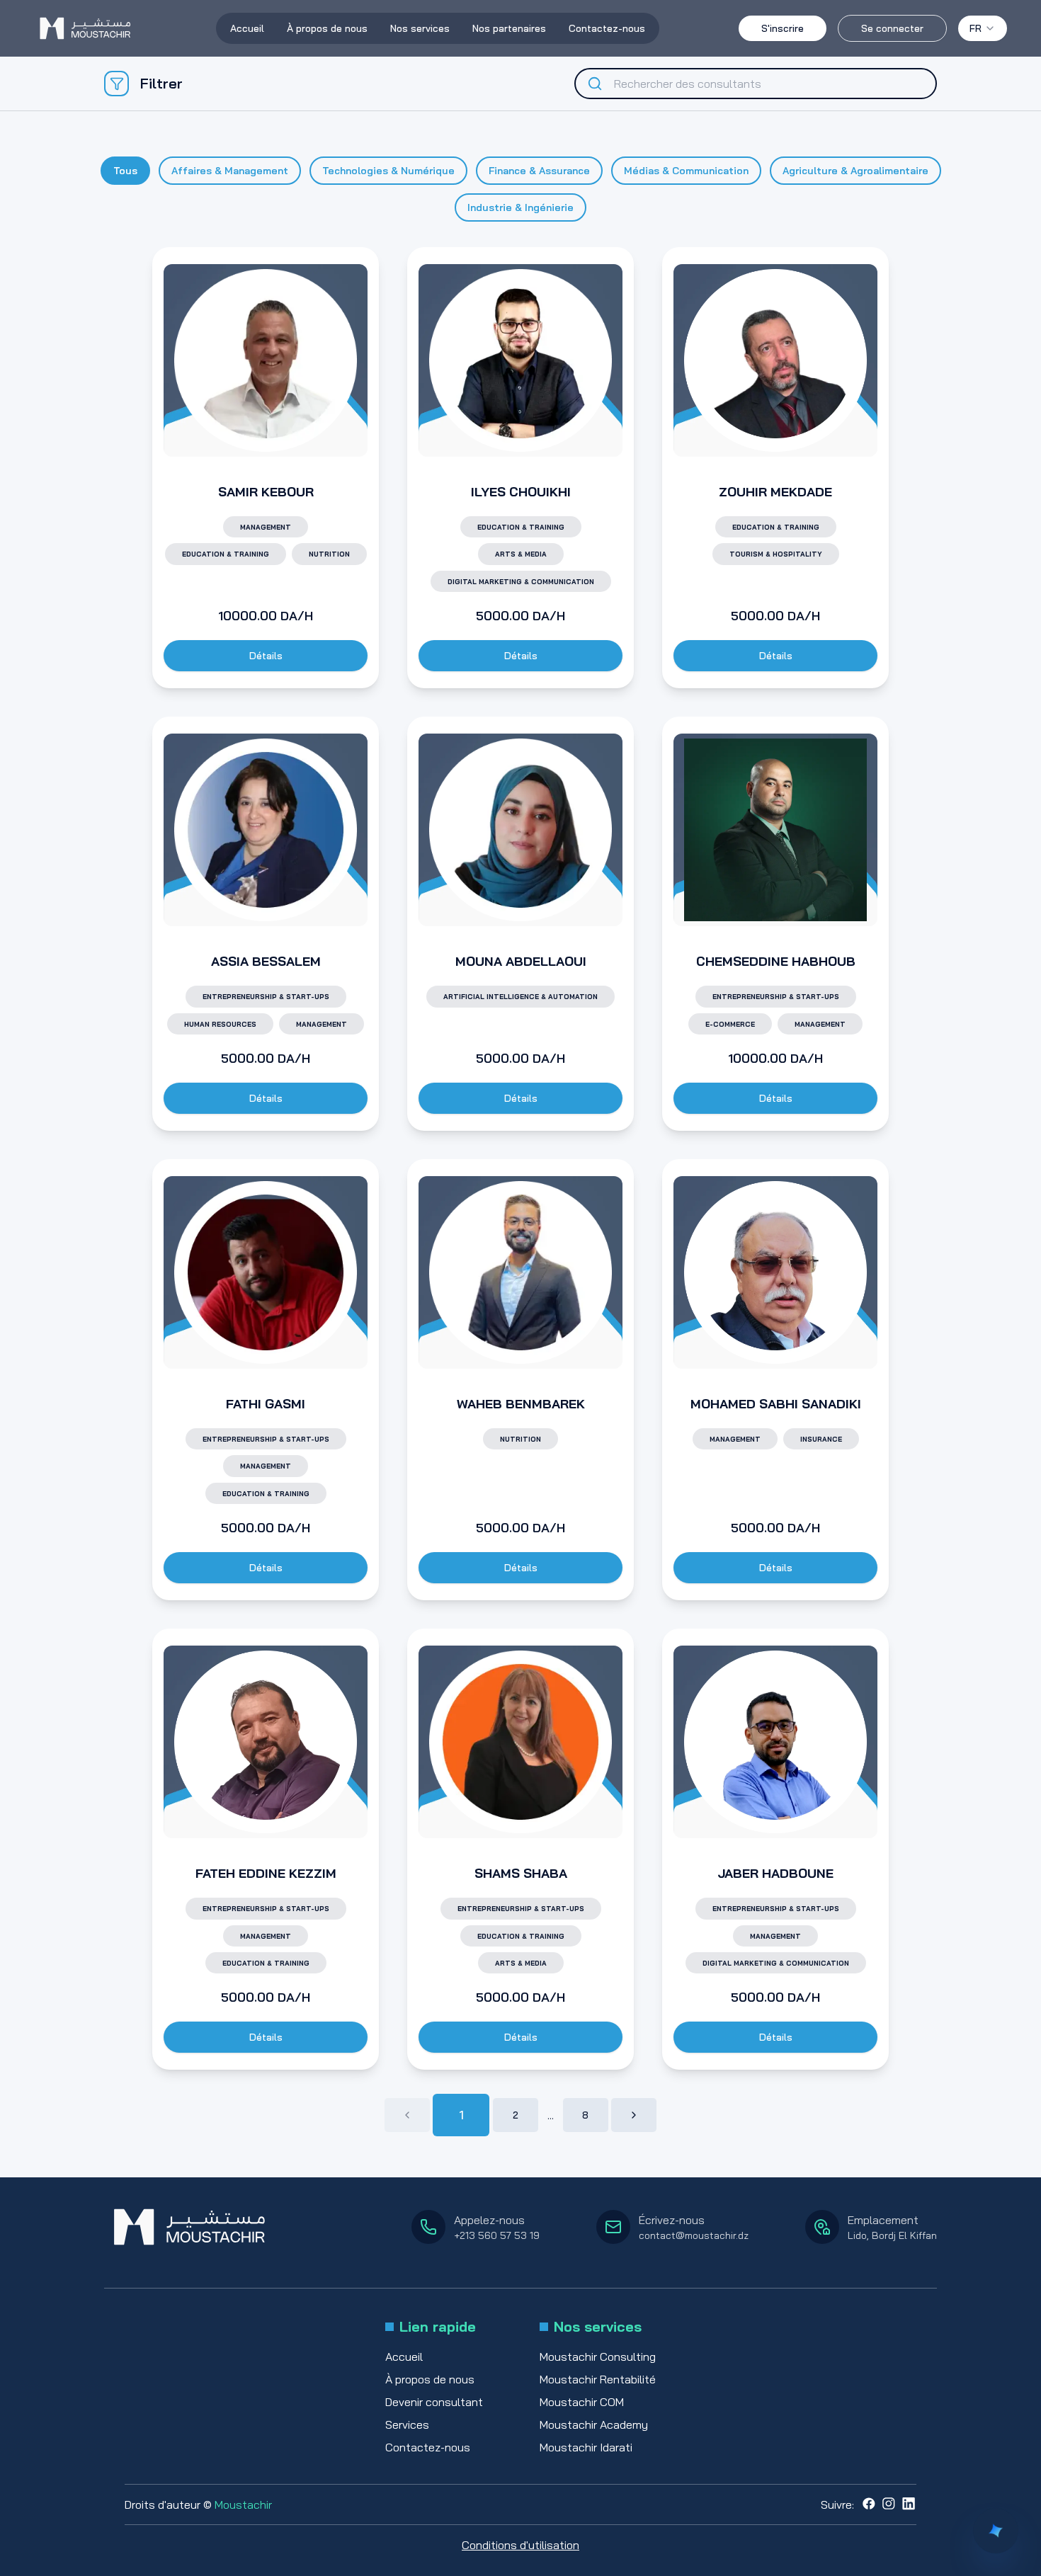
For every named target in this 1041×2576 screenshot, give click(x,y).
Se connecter (892, 28)
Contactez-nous (607, 28)
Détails (266, 656)
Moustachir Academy (594, 2424)
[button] (996, 2531)
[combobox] (983, 28)
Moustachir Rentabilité (598, 2379)
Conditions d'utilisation (520, 2545)
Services (407, 2424)
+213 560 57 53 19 (497, 2235)
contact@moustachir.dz (694, 2235)
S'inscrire (783, 28)
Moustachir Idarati (586, 2447)
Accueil (247, 28)
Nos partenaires (509, 28)
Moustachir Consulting (598, 2356)
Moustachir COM (582, 2402)
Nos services (420, 28)
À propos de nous (327, 28)
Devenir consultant (434, 2402)
